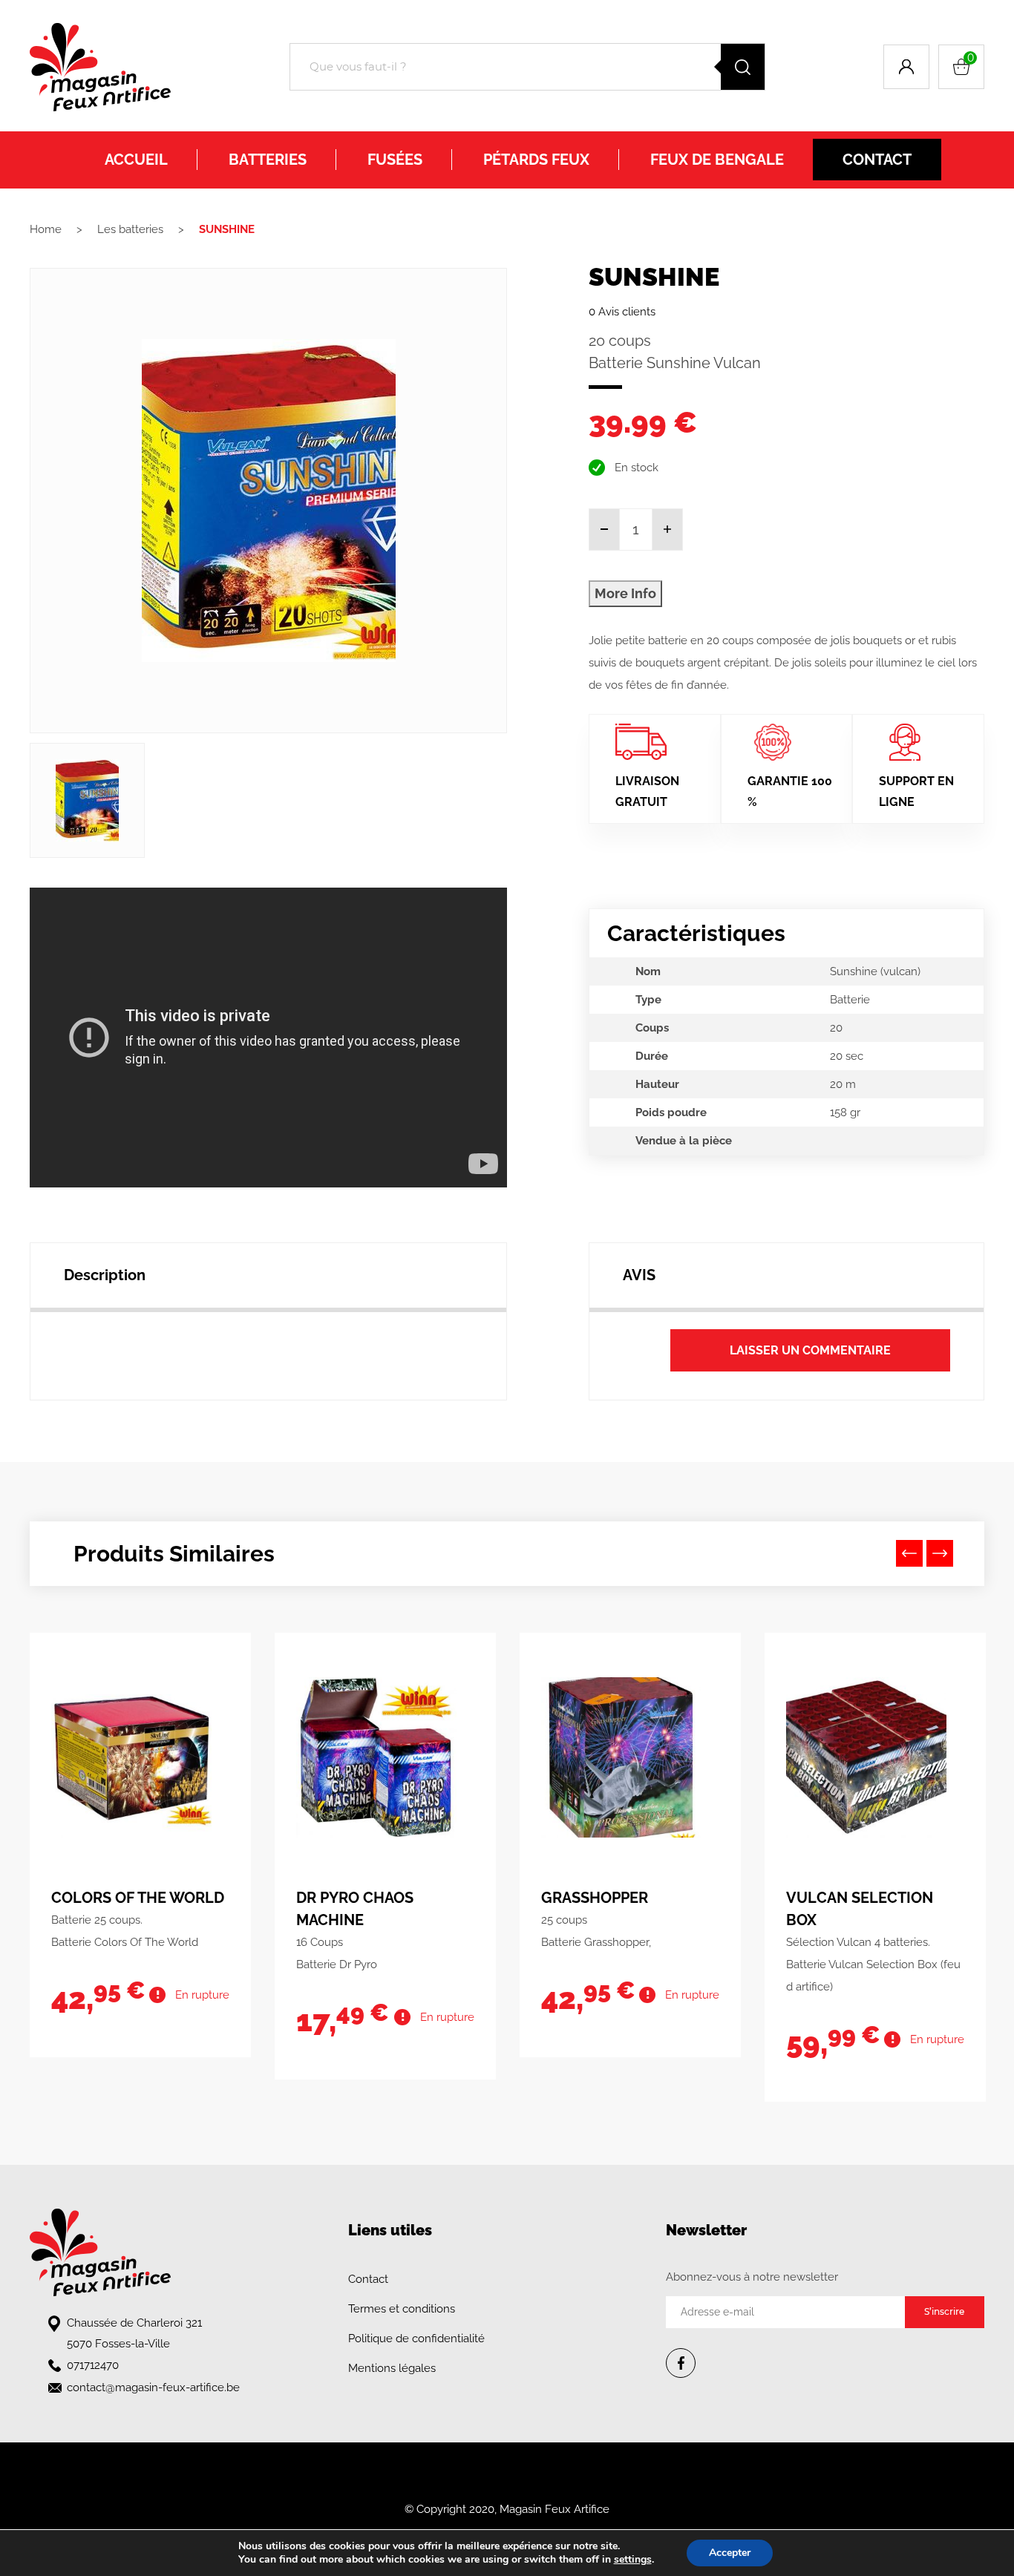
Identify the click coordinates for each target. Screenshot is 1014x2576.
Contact (877, 160)
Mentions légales (392, 2368)
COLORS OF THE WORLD (138, 1898)
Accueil (136, 160)
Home (46, 229)
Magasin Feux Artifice (555, 2509)
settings (633, 2560)
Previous (909, 1553)
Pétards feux (536, 160)
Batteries (268, 160)
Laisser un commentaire (810, 1350)
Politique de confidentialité (416, 2339)
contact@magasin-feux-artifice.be (153, 2387)
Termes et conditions (402, 2309)
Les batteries (130, 229)
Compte (906, 67)
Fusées (395, 160)
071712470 (93, 2365)
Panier (971, 58)
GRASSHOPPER (595, 1898)
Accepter (730, 2553)
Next (940, 1553)
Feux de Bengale (717, 160)
